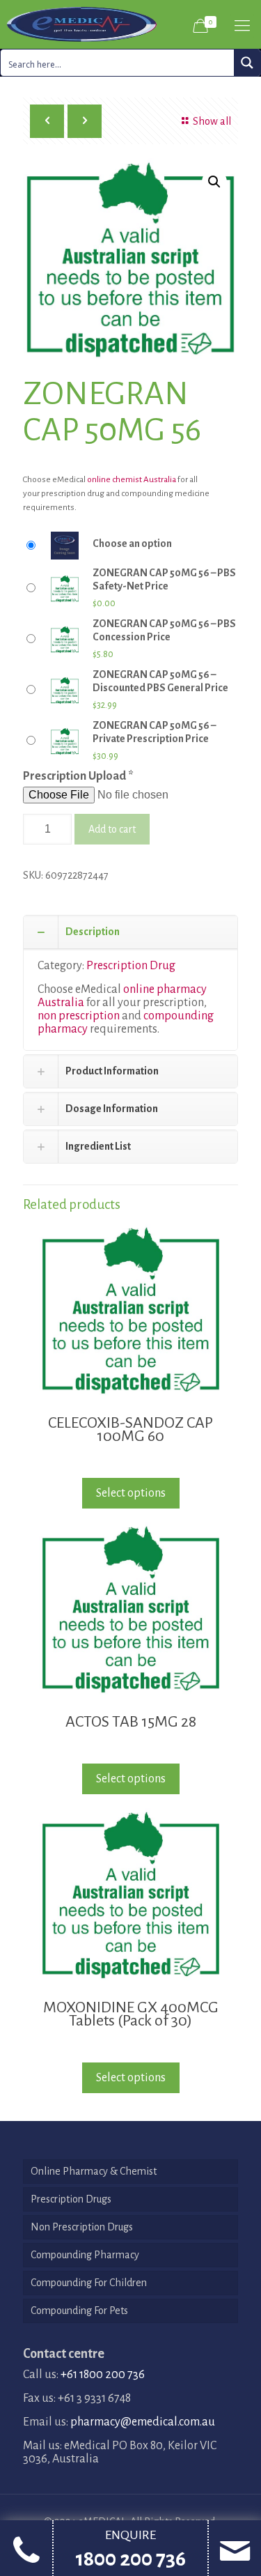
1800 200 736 (130, 2559)
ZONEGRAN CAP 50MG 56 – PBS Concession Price (164, 630)
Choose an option (132, 543)
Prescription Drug (131, 966)
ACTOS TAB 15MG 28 (131, 1722)
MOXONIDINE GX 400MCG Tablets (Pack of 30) (131, 2014)
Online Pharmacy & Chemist (94, 2171)
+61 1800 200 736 (103, 2375)
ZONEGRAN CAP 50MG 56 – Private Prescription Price (154, 732)
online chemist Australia (132, 480)
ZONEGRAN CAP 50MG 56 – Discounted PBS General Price (160, 681)
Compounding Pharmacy (85, 2255)
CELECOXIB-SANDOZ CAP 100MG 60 (130, 1429)
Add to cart (112, 829)
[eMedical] (82, 24)
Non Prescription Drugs (82, 2227)
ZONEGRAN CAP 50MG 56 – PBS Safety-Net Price (164, 579)
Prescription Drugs (71, 2199)
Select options (131, 1493)
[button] (214, 182)
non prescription (79, 1016)
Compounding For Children (89, 2283)
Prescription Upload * (78, 776)
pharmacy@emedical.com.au (143, 2422)
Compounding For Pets (79, 2311)
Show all (212, 121)
